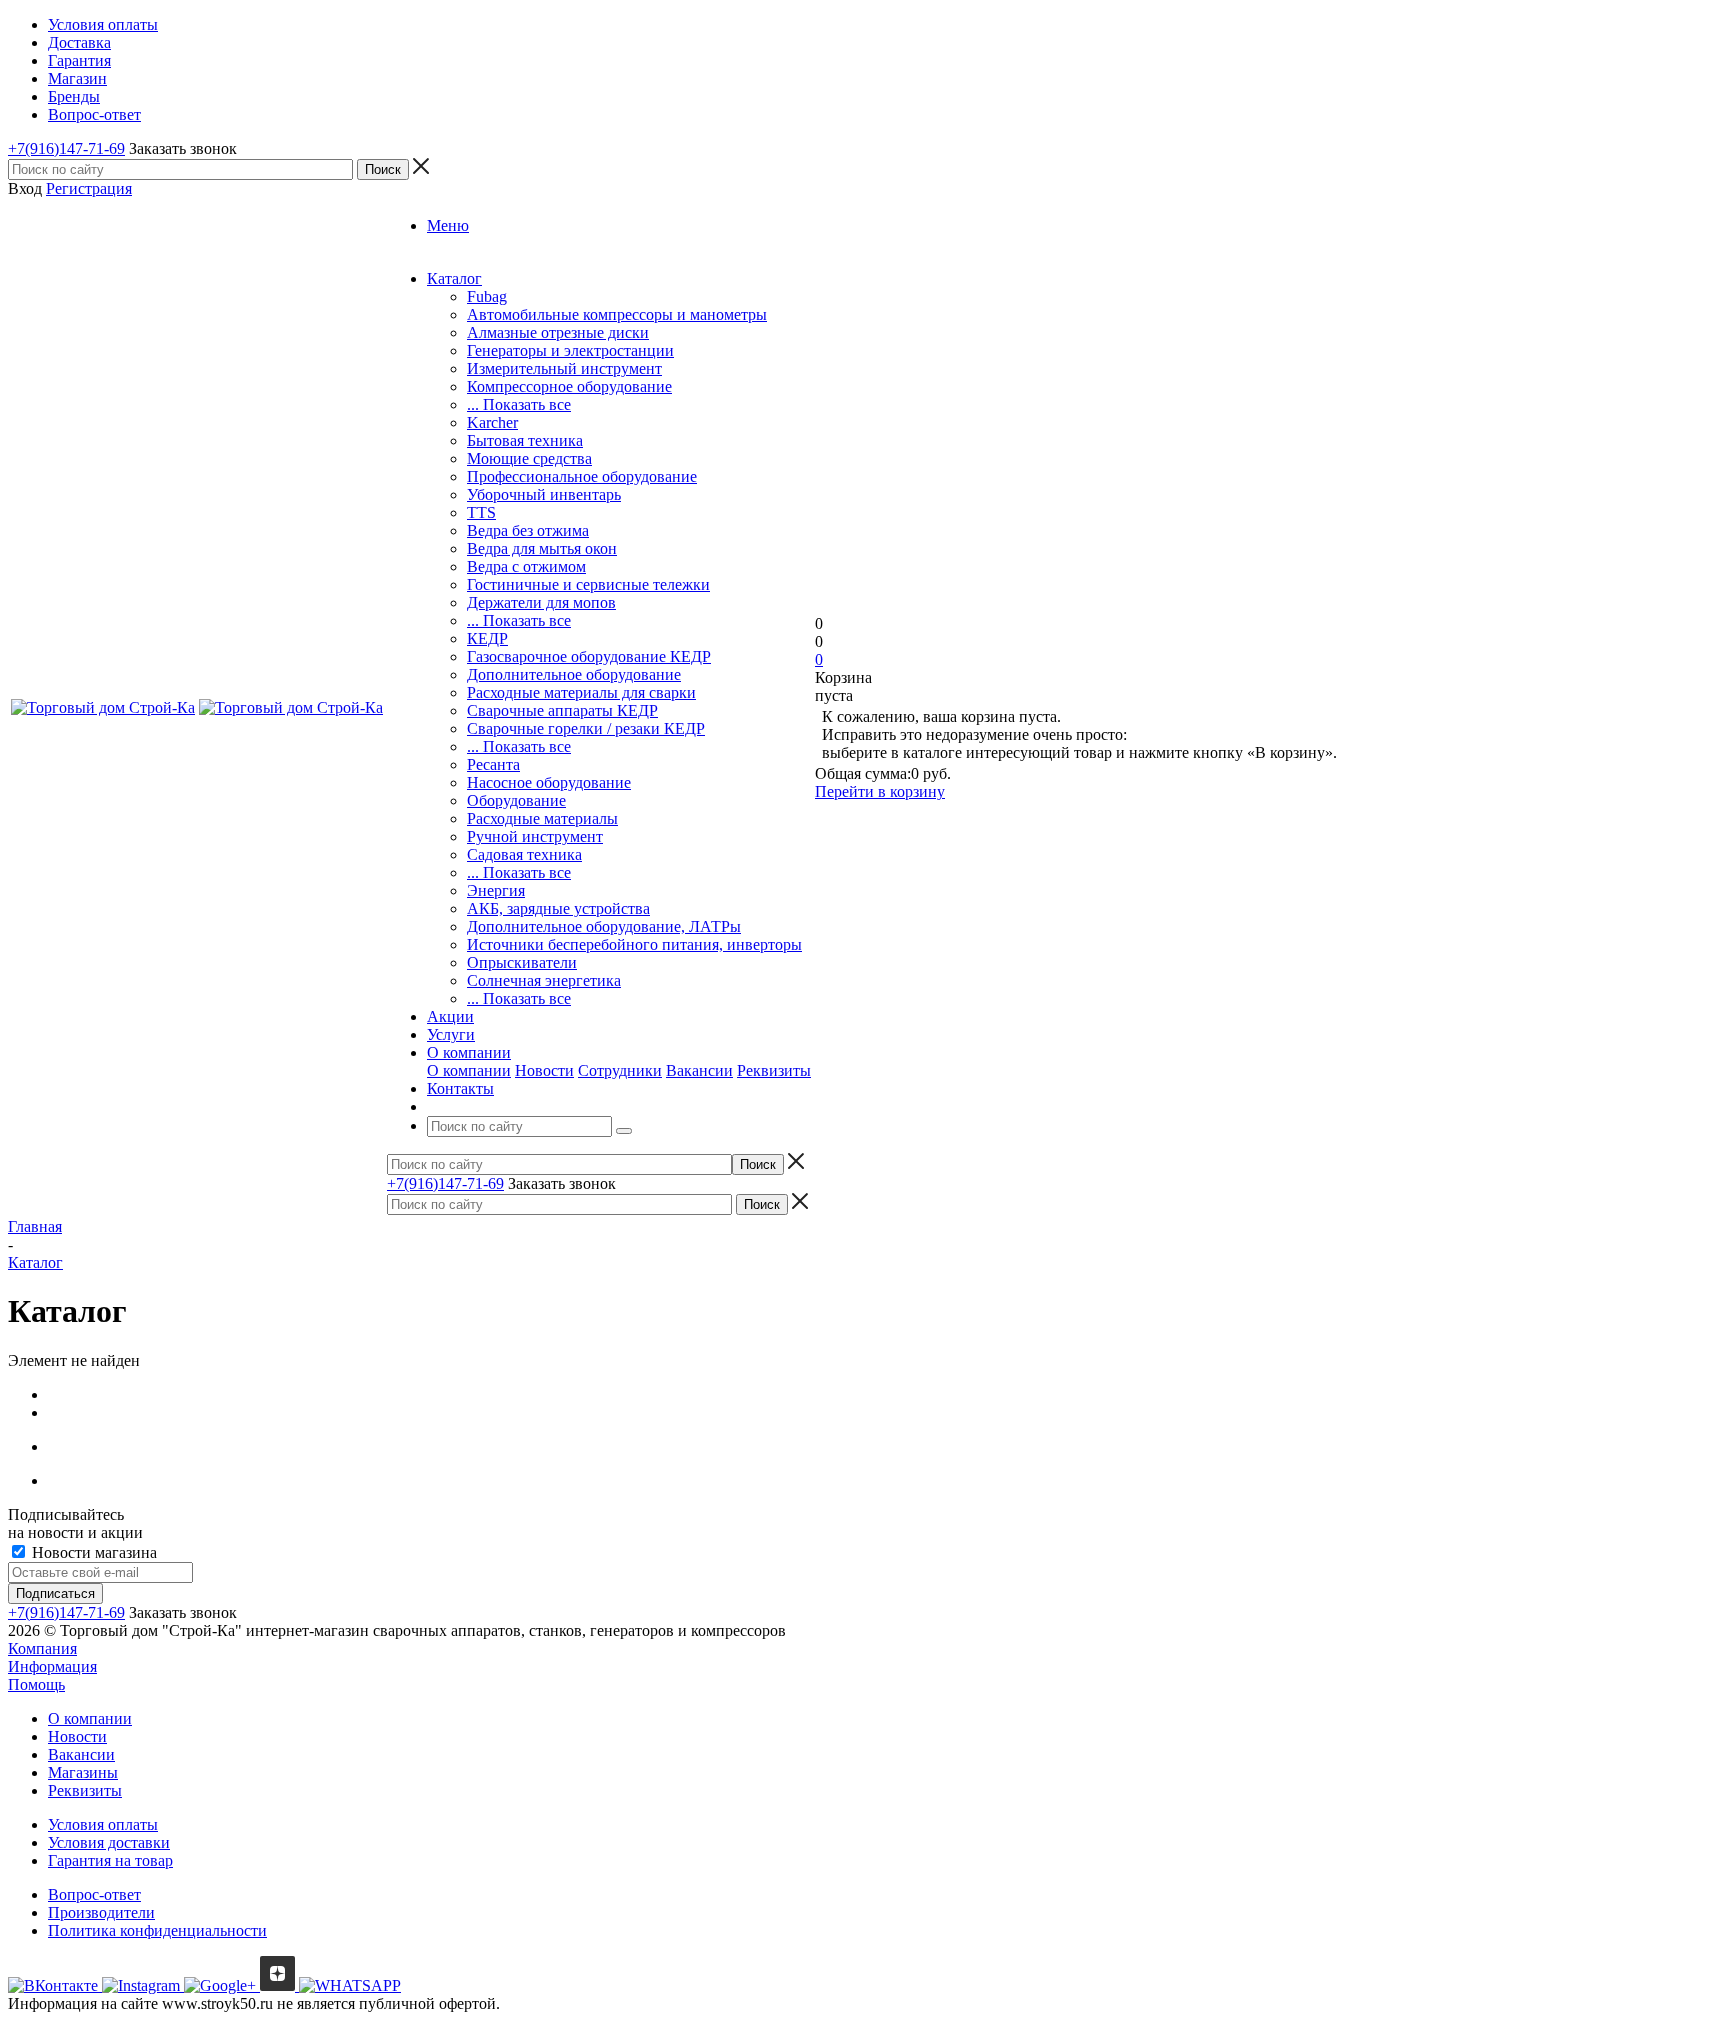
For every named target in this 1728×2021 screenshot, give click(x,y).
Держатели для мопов (541, 602)
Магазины (83, 1772)
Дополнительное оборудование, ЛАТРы (604, 926)
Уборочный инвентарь (544, 494)
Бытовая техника (525, 440)
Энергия (496, 890)
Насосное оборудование (549, 782)
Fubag (487, 296)
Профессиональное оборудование (582, 476)
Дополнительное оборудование (574, 674)
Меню (448, 225)
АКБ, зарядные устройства (558, 908)
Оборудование (516, 800)
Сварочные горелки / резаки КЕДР (586, 728)
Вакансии (699, 1070)
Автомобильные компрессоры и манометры (617, 314)
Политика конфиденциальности (157, 1930)
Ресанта (493, 764)
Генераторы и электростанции (570, 350)
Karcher (492, 422)
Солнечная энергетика (544, 980)
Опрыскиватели (522, 962)
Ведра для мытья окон (542, 548)
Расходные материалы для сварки (581, 692)
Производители (101, 1912)
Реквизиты (774, 1070)
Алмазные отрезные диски (558, 332)
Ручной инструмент (535, 836)
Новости (544, 1070)
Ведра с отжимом (526, 566)
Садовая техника (524, 854)
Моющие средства (529, 458)
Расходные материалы (542, 818)
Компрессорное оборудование (569, 386)
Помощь (36, 1684)
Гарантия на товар (110, 1860)
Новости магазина (92, 1552)
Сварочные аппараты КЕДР (562, 710)
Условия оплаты (103, 1824)
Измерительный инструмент (564, 368)
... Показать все (519, 404)
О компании (469, 1070)
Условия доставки (109, 1842)
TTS (481, 512)
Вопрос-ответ (94, 1894)
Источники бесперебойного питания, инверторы (634, 944)
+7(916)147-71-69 (66, 148)
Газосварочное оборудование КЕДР (589, 656)
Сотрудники (620, 1070)
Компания (42, 1648)
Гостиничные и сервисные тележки (588, 584)
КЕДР (487, 638)
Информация (52, 1666)
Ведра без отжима (528, 530)
